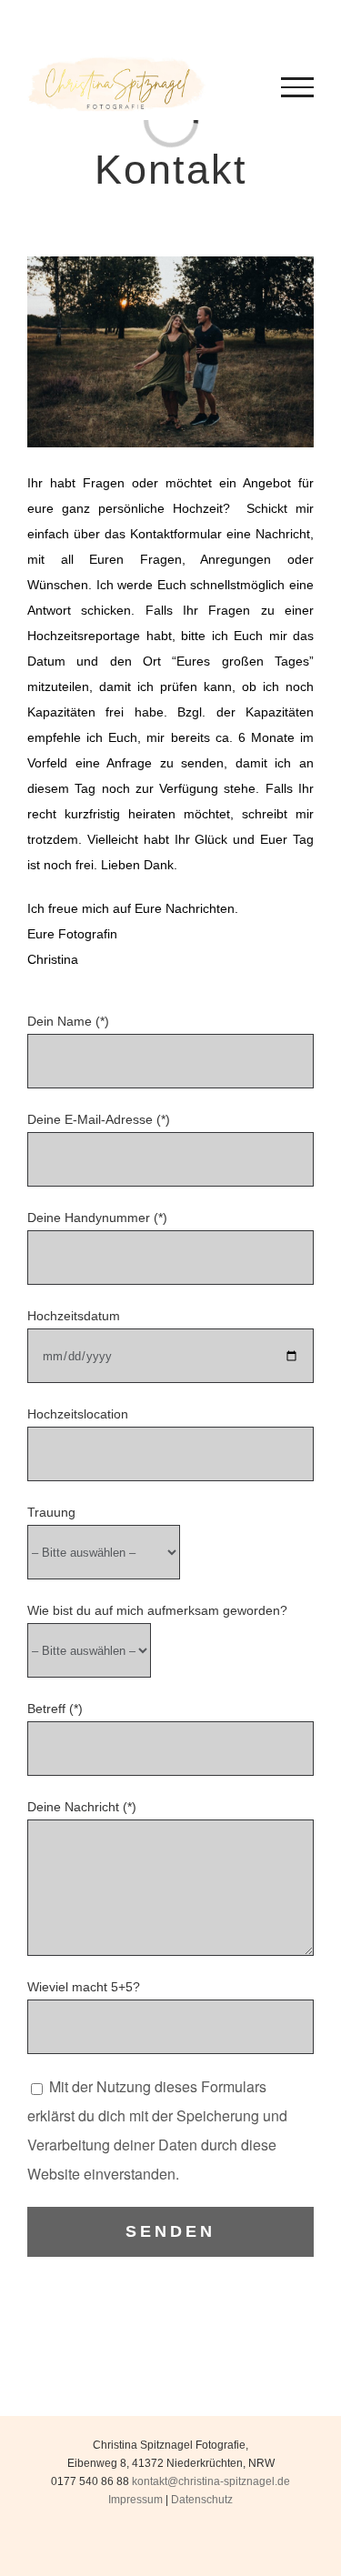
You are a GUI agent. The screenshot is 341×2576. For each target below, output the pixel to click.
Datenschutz (202, 2500)
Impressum (135, 2500)
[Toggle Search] (218, 86)
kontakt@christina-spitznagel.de (211, 2481)
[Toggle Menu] (298, 87)
